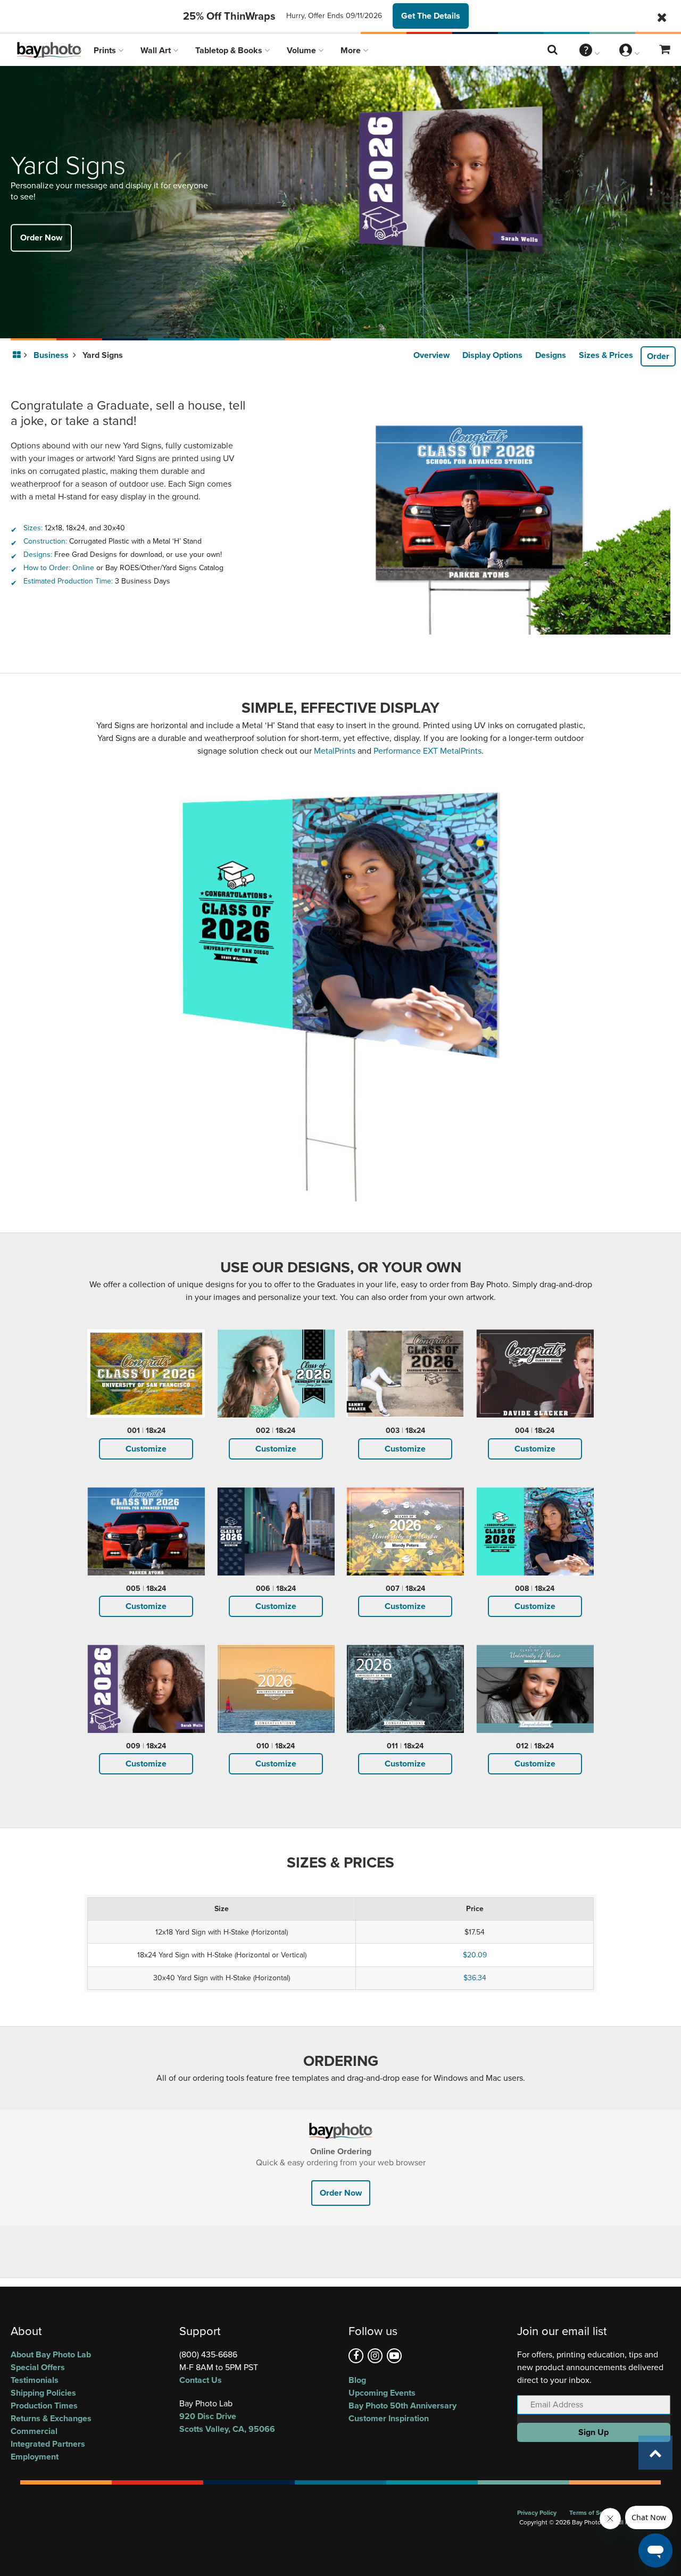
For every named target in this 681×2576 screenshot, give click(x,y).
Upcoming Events (382, 2393)
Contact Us (201, 2380)
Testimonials (35, 2380)
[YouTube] (394, 2356)
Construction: (45, 541)
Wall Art (157, 50)
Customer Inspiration (389, 2418)
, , (227, 2423)
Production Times (44, 2406)
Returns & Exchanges (51, 2418)
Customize (146, 1449)
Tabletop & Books (230, 50)
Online (83, 568)
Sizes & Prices (606, 355)
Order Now (41, 237)
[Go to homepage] (18, 355)
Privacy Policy (537, 2513)
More (352, 50)
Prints (106, 50)
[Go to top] (655, 2453)
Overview (431, 355)
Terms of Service (593, 2513)
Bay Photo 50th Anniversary (402, 2406)
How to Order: (47, 568)
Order (658, 356)
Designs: (38, 555)
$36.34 (475, 1978)
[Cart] (665, 50)
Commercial (34, 2431)
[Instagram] (375, 2356)
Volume (302, 50)
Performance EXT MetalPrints (427, 751)
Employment (35, 2457)
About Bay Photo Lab (51, 2354)
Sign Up (593, 2432)
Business (52, 355)
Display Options (492, 355)
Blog (357, 2380)
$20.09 (475, 1955)
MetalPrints (335, 751)
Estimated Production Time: (68, 581)
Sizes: (33, 528)
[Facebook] (356, 2356)
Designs (551, 355)
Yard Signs (103, 355)
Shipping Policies (43, 2393)
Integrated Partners (48, 2444)
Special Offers (38, 2367)
